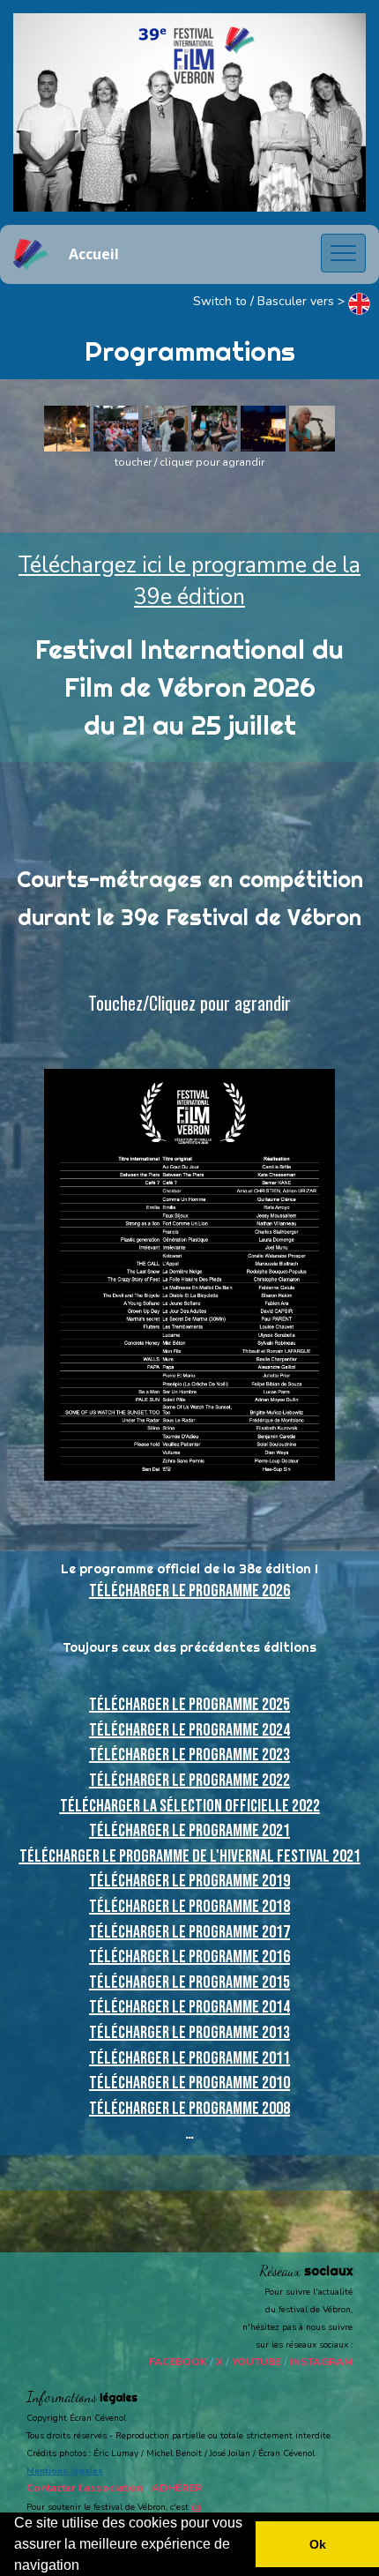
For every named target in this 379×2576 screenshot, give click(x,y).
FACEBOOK (178, 2362)
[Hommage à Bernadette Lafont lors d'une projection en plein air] (264, 428)
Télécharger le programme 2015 (189, 1982)
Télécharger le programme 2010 (189, 2083)
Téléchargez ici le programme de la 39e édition (189, 581)
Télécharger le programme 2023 (189, 1755)
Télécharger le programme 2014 (189, 2007)
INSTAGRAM (321, 2362)
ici (196, 2507)
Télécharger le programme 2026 (189, 1591)
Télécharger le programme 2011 (189, 2058)
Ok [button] (318, 2544)
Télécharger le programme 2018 (189, 1907)
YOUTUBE (256, 2362)
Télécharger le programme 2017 (189, 1932)
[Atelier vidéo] (165, 428)
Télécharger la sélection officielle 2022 (190, 1806)
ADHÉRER (177, 2488)
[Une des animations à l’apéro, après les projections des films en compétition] (312, 428)
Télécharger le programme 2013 (189, 2033)
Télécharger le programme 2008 (189, 2109)
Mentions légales (65, 2471)
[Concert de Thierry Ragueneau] (67, 428)
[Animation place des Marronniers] (214, 428)
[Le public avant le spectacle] (116, 428)
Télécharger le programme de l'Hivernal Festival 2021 (190, 1856)
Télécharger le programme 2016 (189, 1957)
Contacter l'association (85, 2488)
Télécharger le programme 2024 (189, 1730)
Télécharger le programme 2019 (189, 1881)
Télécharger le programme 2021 (189, 1831)
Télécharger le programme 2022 (189, 1781)
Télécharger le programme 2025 (189, 1705)
